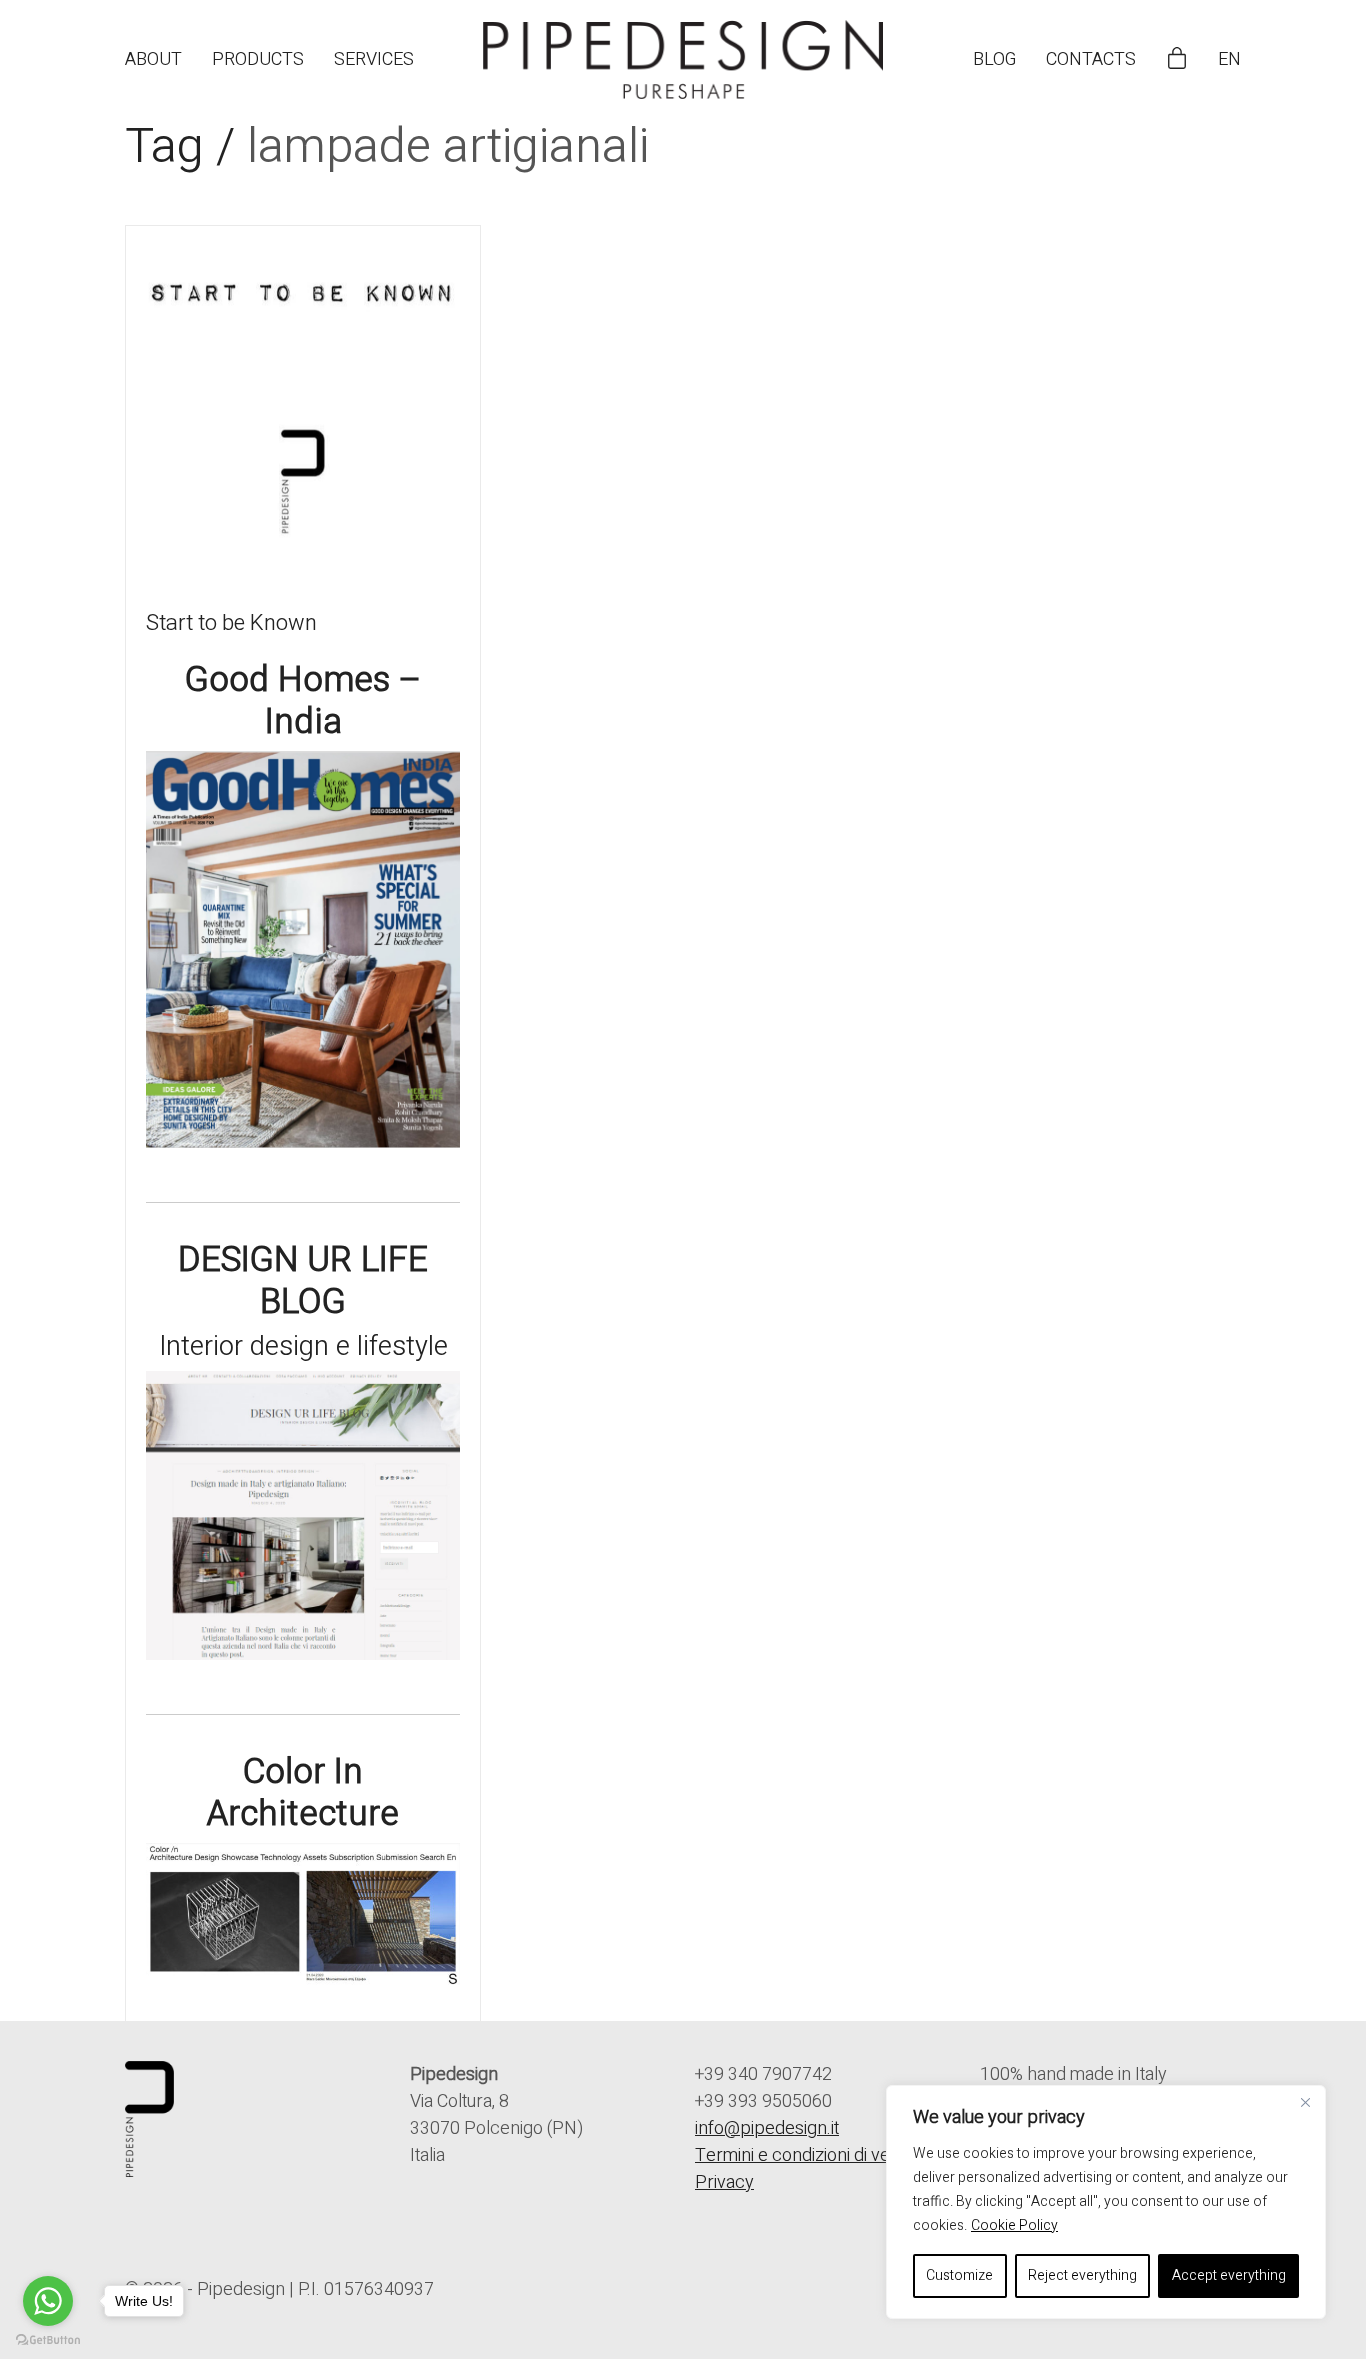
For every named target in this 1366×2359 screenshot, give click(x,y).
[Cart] (1177, 60)
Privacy (724, 2182)
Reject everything (1082, 2275)
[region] (1106, 2202)
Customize (959, 2275)
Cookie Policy (1014, 2225)
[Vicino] (1305, 2102)
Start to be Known (231, 623)
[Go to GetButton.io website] (48, 2339)
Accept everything (1229, 2275)
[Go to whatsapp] (48, 2301)
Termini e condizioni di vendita (811, 2155)
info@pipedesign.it (767, 2128)
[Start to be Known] (303, 403)
